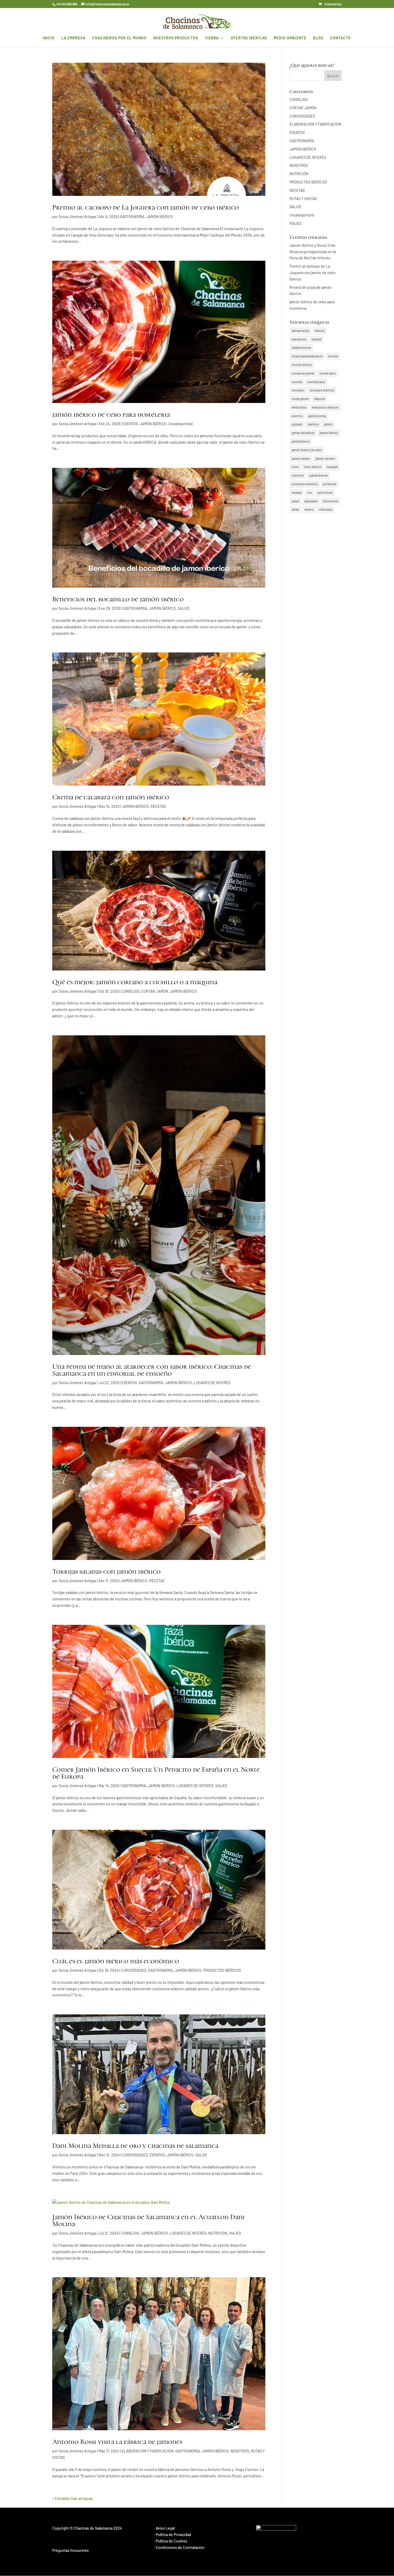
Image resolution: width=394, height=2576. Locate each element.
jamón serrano (325, 458)
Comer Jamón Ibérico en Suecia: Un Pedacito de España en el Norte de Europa (156, 1773)
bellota (319, 331)
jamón (328, 424)
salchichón (325, 492)
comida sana (316, 382)
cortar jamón (300, 399)
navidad (332, 467)
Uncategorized (181, 424)
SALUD (183, 608)
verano (309, 509)
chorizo (333, 356)
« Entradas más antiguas (73, 2498)
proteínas (330, 484)
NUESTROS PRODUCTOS (176, 38)
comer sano (328, 373)
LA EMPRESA (73, 38)
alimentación (301, 331)
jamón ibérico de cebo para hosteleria (111, 414)
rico (310, 492)
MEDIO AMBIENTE (290, 38)
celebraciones (301, 348)
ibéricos (313, 424)
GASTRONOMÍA (132, 217)
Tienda (212, 38)
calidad (317, 339)
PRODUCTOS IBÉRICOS (222, 1970)
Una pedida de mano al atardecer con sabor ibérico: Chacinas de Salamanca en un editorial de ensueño (152, 1370)
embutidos (299, 407)
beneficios (299, 339)
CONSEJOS (130, 991)
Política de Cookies (172, 2541)
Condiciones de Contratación (180, 2547)
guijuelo (297, 424)
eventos (297, 416)
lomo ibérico (313, 467)
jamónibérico (301, 441)
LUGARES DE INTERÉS (212, 1383)
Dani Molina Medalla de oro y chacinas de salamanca (135, 2146)
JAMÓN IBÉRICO (160, 217)
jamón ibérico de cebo (307, 450)
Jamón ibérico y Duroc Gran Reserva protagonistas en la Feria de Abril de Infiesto (313, 252)
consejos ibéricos (322, 390)
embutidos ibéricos (325, 407)
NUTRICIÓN (218, 2233)
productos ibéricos (305, 484)
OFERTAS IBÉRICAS (249, 38)
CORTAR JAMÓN (155, 991)
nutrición (298, 475)
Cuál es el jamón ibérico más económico (116, 1961)
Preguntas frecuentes (70, 2550)
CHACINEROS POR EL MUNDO (119, 38)
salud (295, 501)
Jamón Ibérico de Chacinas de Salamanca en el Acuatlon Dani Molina (148, 2220)
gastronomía (317, 416)
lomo (295, 467)
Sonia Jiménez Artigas (77, 217)
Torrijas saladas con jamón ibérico (106, 1571)
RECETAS (158, 806)
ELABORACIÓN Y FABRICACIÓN (148, 2451)
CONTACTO (341, 38)
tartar (295, 509)
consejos (298, 390)
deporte (320, 399)
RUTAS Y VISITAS (303, 199)
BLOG (318, 38)
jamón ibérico (329, 433)
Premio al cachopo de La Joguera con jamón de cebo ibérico (146, 207)
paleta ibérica (318, 475)
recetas (297, 492)
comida (297, 382)
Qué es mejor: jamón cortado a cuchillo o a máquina (135, 982)
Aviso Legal (165, 2528)
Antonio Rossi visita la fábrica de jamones (117, 2442)
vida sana (326, 509)
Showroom (330, 501)
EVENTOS (130, 424)
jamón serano (301, 458)
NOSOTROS (240, 2451)
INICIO (49, 38)
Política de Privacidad (173, 2535)
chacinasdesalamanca (307, 356)
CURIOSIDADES (134, 1970)
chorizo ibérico (302, 365)
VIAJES (221, 1786)
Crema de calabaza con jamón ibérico (111, 797)
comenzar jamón (303, 373)
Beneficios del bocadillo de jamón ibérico (118, 599)
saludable (311, 501)
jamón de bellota (303, 433)
